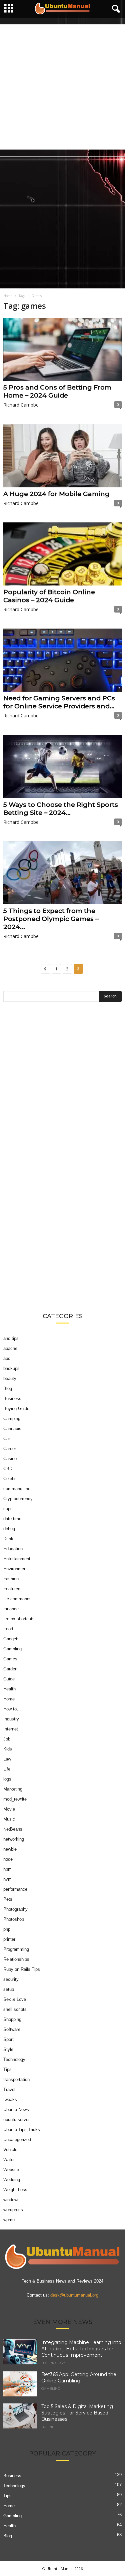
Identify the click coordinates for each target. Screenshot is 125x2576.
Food (8, 1629)
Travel (9, 2089)
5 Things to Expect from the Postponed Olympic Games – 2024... (51, 919)
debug (9, 1529)
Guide (9, 1679)
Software (12, 2029)
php (7, 1929)
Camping (12, 1419)
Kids (8, 1749)
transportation (16, 2079)
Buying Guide (16, 1409)
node (8, 1859)
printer (9, 1939)
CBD (8, 1469)
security (11, 1979)
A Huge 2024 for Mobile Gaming (56, 494)
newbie (10, 1849)
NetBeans (13, 1829)
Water (9, 2160)
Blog (8, 1388)
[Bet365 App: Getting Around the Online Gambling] (20, 2384)
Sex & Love (15, 1999)
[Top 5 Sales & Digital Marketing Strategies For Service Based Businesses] (20, 2416)
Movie (9, 1809)
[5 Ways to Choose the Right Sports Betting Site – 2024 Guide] (62, 766)
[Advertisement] (62, 87)
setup (9, 1989)
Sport (8, 2039)
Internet (11, 1729)
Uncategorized (17, 2140)
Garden (10, 1669)
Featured (12, 1589)
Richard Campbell (22, 405)
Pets (8, 1899)
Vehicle (10, 2150)
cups (8, 1509)
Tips (7, 2069)
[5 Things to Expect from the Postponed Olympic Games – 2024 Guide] (62, 873)
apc (7, 1358)
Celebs (10, 1479)
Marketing (13, 1789)
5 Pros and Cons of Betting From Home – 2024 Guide (57, 391)
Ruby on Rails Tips (22, 1969)
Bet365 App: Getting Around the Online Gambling (79, 2378)
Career (10, 1449)
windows (11, 2200)
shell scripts (15, 2009)
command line (17, 1489)
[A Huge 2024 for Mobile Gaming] (62, 455)
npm (7, 1869)
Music (9, 1819)
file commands (17, 1599)
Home (8, 296)
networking (14, 1839)
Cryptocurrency (18, 1499)
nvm (7, 1879)
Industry (11, 1719)
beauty (10, 1378)
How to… (12, 1709)
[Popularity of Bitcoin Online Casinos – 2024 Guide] (62, 554)
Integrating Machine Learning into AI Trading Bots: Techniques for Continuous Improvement (81, 2349)
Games (10, 1659)
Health (9, 1689)
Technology (14, 2059)
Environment (15, 1569)
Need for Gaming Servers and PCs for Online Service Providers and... (59, 702)
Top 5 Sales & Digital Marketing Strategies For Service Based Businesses (77, 2413)
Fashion (11, 1579)
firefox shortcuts (19, 1619)
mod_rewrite (15, 1799)
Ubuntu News (16, 2110)
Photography (15, 1909)
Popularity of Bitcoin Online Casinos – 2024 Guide (49, 596)
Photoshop (14, 1919)
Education (13, 1549)
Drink (8, 1539)
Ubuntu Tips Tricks (22, 2130)
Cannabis (12, 1429)
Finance (11, 1609)
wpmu (9, 2220)
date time (12, 1519)
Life (7, 1769)
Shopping (12, 2019)
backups (11, 1368)
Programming (16, 1949)
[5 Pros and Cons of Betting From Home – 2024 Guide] (62, 349)
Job (7, 1739)
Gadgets (11, 1639)
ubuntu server (16, 2120)
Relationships (16, 1959)
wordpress (13, 2210)
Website (11, 2170)
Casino (10, 1459)
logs (7, 1779)
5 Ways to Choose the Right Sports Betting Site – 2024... (61, 809)
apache (10, 1348)
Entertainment (17, 1559)
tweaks (10, 2099)
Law (7, 1759)
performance (15, 1889)
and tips (11, 1338)
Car (7, 1439)
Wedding (12, 2180)
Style (8, 2049)
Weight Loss (15, 2190)
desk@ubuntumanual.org (74, 2295)
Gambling (12, 1649)
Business (12, 1398)
